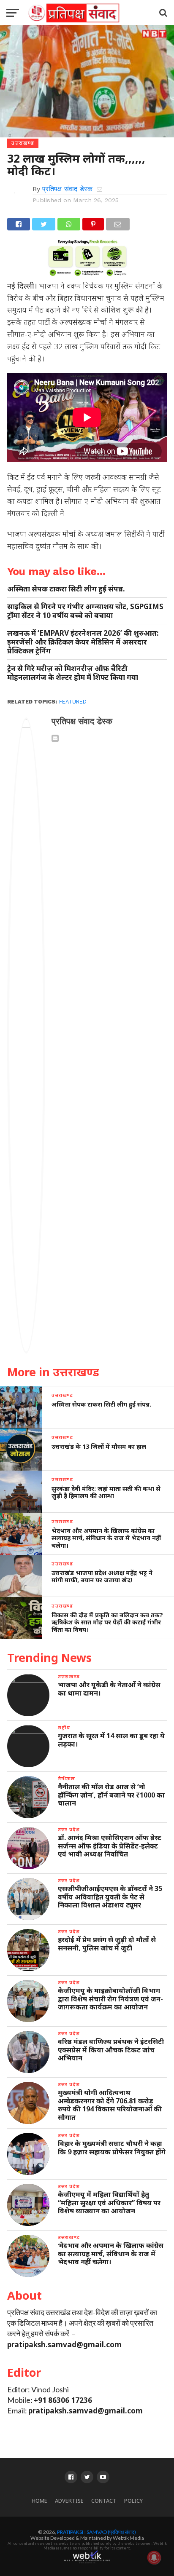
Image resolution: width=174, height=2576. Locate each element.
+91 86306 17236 (63, 2400)
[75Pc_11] (87, 273)
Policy (133, 2501)
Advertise (69, 2501)
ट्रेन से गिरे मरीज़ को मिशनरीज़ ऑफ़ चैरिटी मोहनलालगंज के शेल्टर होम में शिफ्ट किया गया (73, 673)
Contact (104, 2501)
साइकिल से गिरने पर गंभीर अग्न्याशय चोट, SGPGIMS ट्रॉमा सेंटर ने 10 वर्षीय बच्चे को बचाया (85, 611)
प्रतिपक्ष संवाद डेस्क (67, 189)
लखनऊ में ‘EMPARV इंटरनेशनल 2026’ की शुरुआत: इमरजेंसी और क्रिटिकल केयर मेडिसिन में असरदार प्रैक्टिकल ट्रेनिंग (83, 642)
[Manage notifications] (154, 2557)
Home (39, 2501)
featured (73, 702)
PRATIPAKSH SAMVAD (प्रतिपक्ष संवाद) (97, 2532)
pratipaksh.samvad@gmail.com (64, 2345)
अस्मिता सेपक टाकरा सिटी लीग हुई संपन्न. (66, 589)
